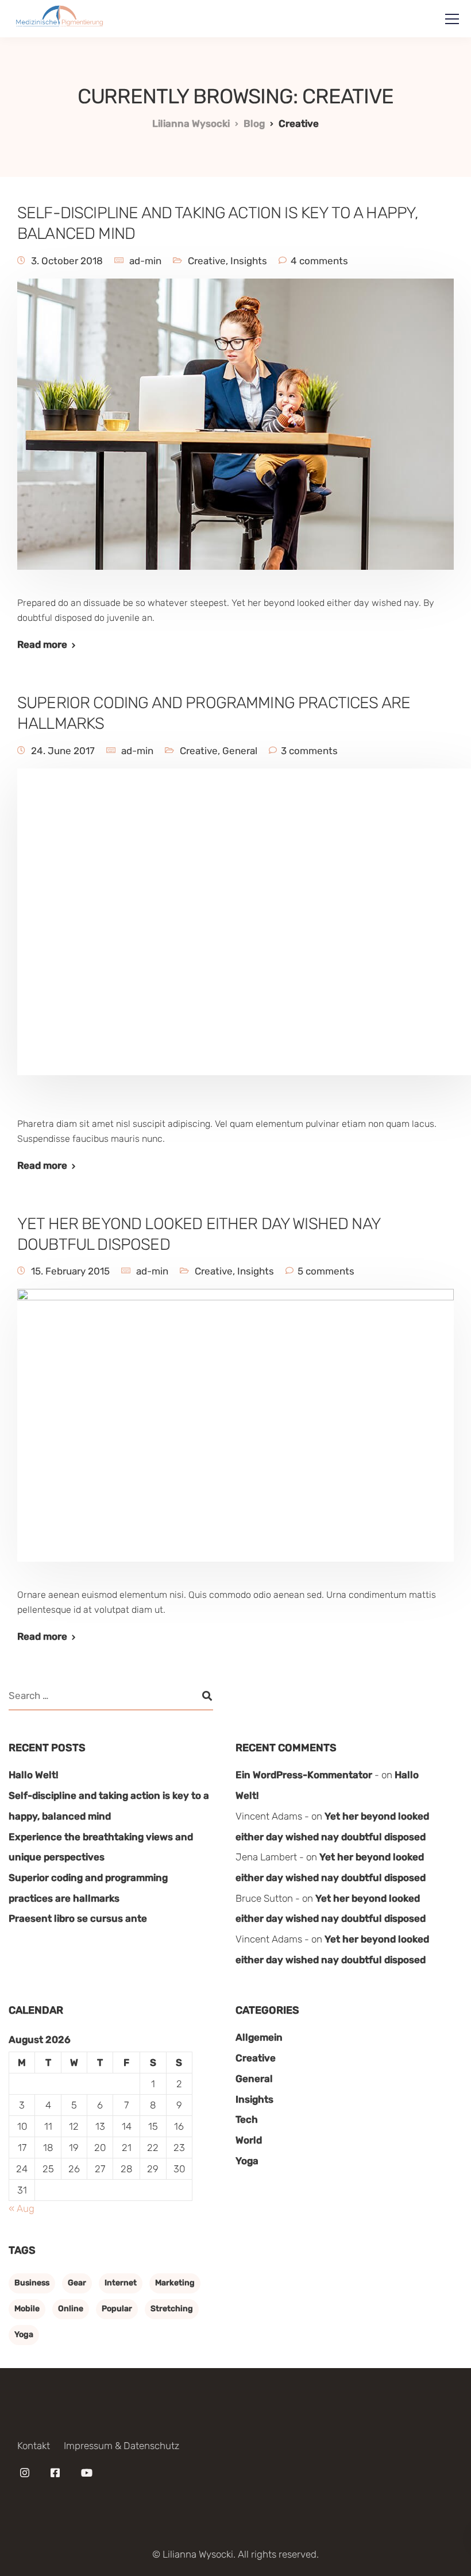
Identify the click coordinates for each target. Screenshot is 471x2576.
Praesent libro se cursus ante (78, 1918)
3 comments (309, 751)
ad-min (145, 261)
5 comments (326, 1271)
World (249, 2140)
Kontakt (34, 2446)
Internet (121, 2283)
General (240, 751)
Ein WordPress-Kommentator (304, 1775)
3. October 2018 (67, 261)
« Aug (22, 2208)
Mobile (27, 2309)
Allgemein (259, 2037)
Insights (249, 261)
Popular (117, 2309)
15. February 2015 (70, 1271)
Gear (77, 2283)
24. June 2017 (63, 751)
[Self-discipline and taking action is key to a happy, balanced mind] (235, 432)
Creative (207, 261)
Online (71, 2309)
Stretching (172, 2309)
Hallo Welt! (34, 1775)
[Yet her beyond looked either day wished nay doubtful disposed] (235, 1433)
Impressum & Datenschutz (121, 2446)
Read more (42, 645)
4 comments (319, 261)
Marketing (175, 2283)
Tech (247, 2119)
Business (32, 2283)
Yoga (247, 2161)
